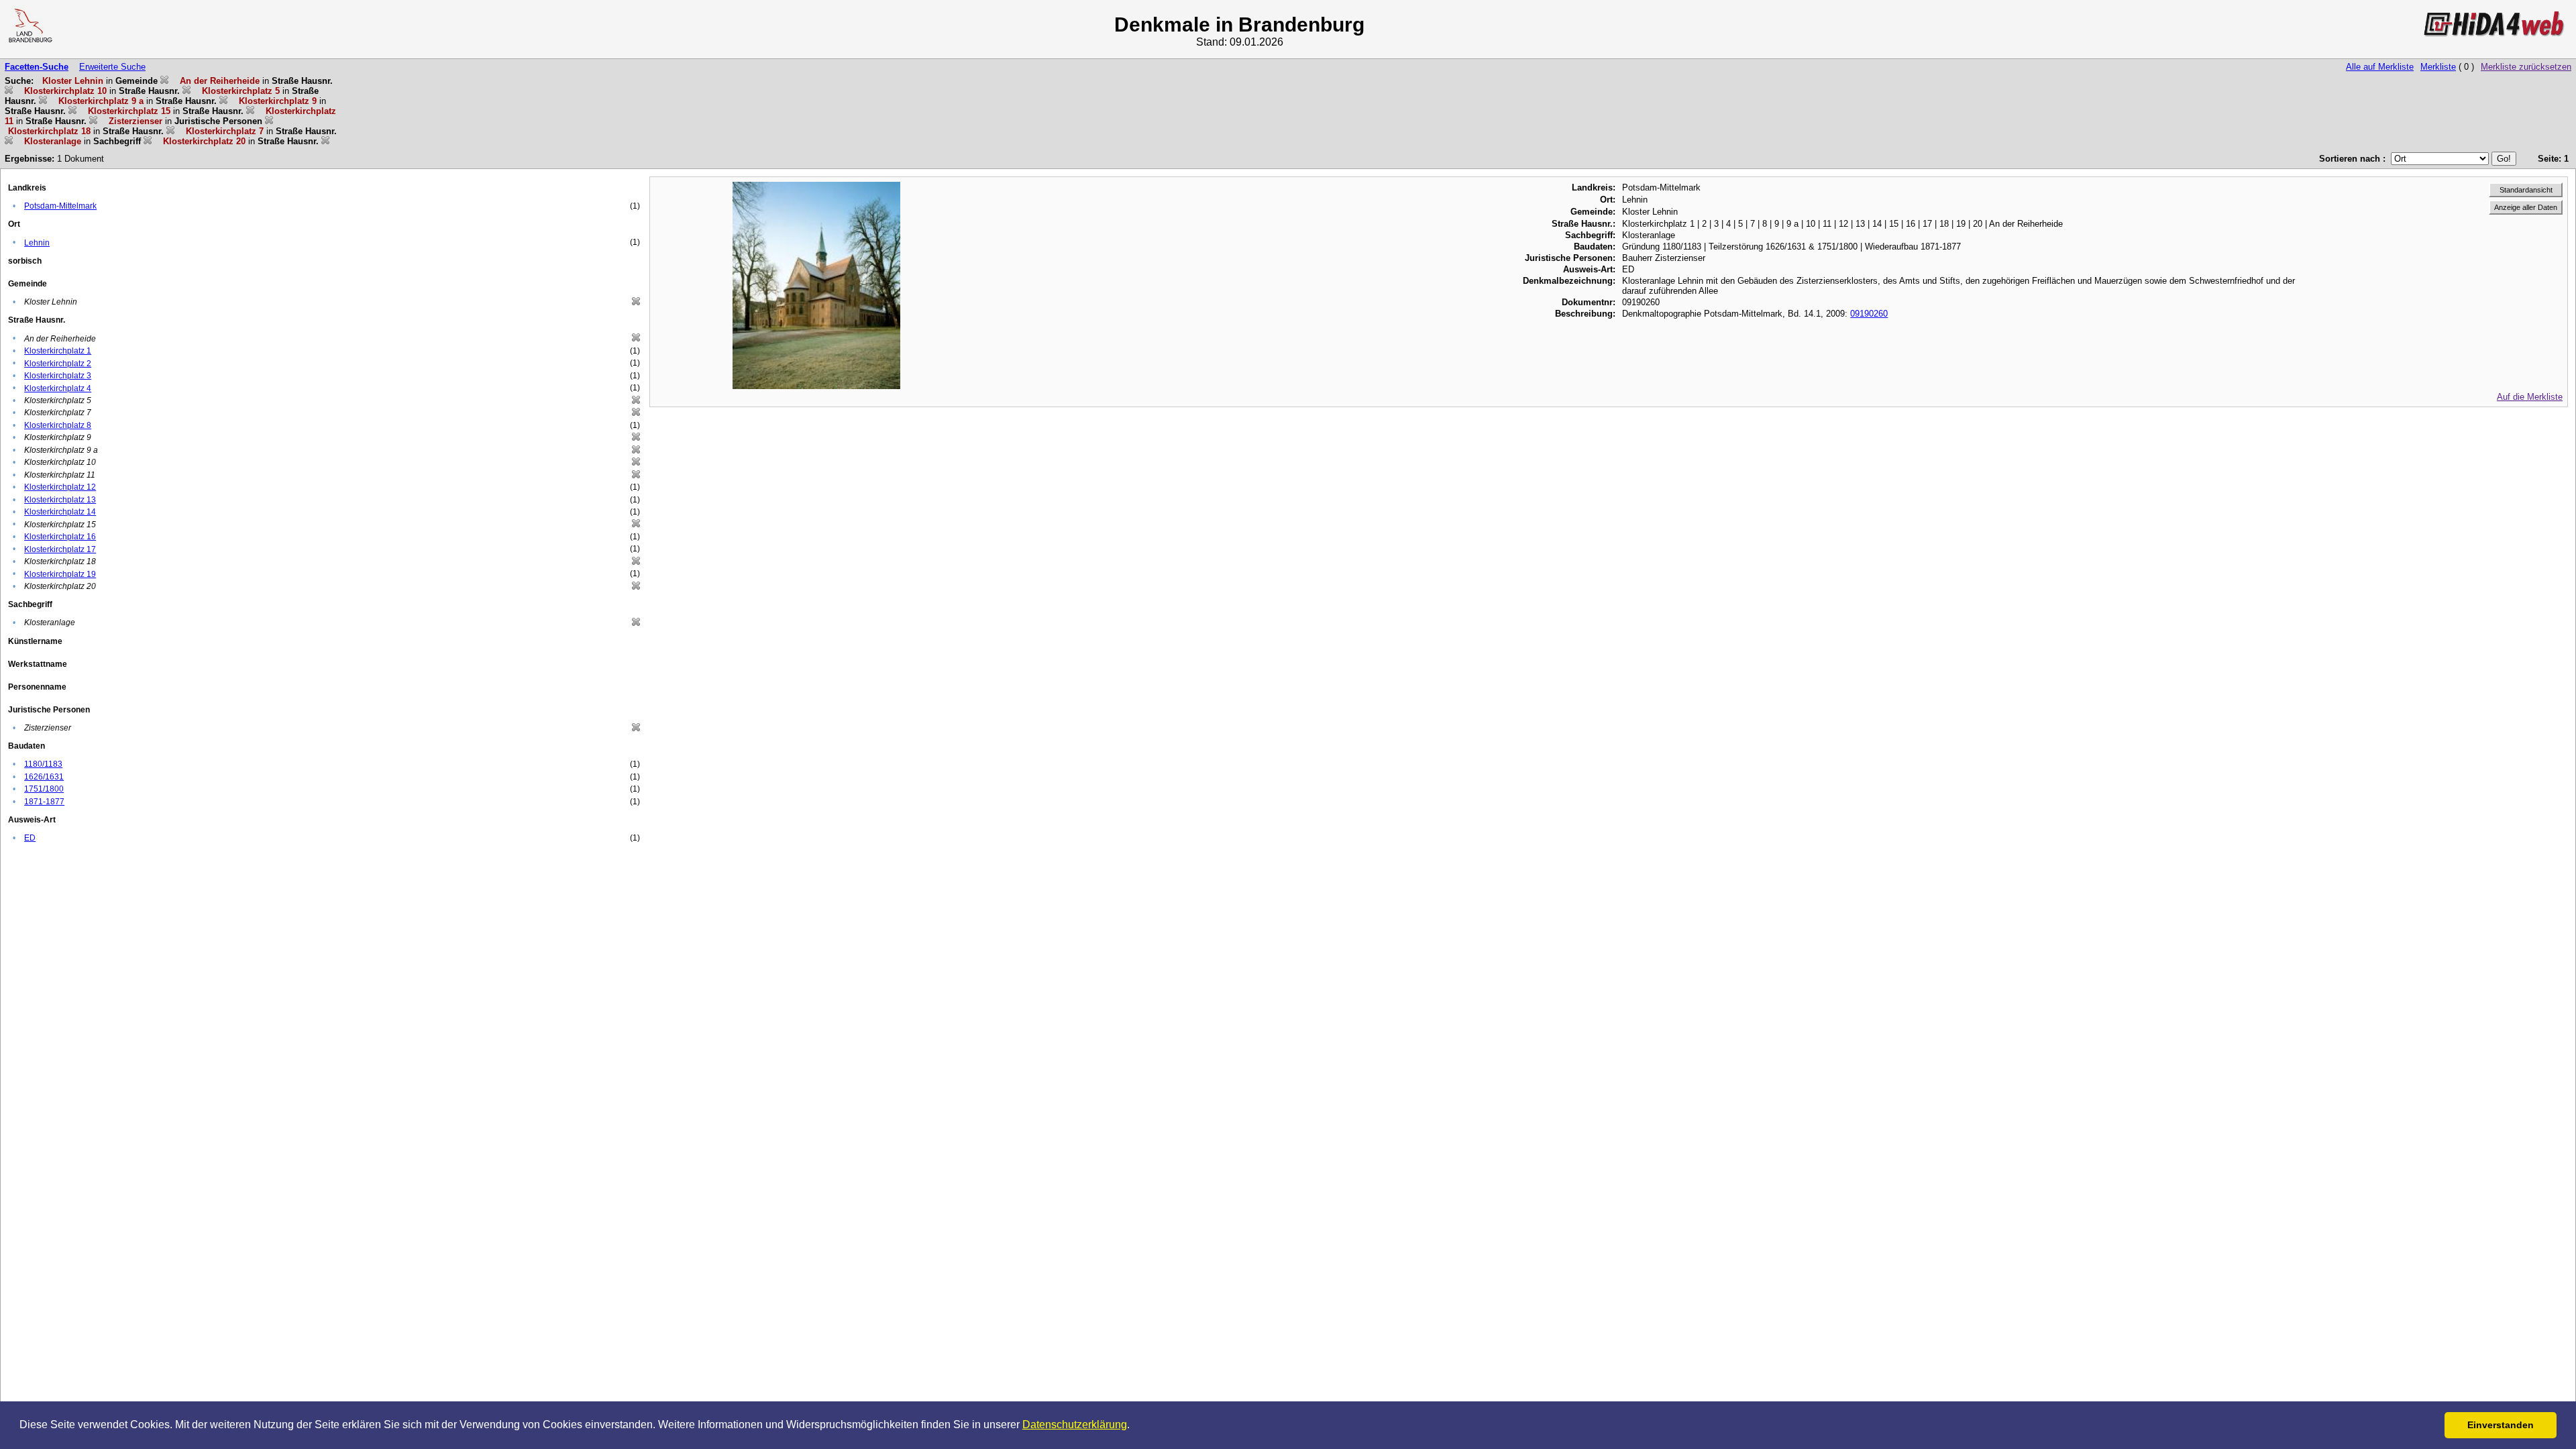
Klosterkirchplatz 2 (58, 364)
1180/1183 (43, 764)
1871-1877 (44, 802)
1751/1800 (44, 789)
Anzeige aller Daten (2526, 207)
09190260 (1869, 314)
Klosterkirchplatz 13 (60, 500)
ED (30, 838)
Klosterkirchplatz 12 (60, 487)
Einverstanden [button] (2501, 1425)
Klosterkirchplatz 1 (58, 351)
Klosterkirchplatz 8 (58, 425)
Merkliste (2438, 67)
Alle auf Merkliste (2380, 67)
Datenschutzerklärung (1075, 1425)
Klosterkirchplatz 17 (60, 549)
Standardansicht (2526, 190)
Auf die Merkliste (2530, 397)
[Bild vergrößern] (816, 187)
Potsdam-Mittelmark (60, 206)
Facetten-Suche (37, 67)
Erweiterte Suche (112, 67)
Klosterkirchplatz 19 (60, 574)
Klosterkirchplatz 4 (58, 388)
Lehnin (37, 243)
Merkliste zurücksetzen (2526, 67)
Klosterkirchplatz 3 (58, 376)
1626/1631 (44, 777)
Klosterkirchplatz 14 (60, 512)
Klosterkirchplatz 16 (60, 537)
